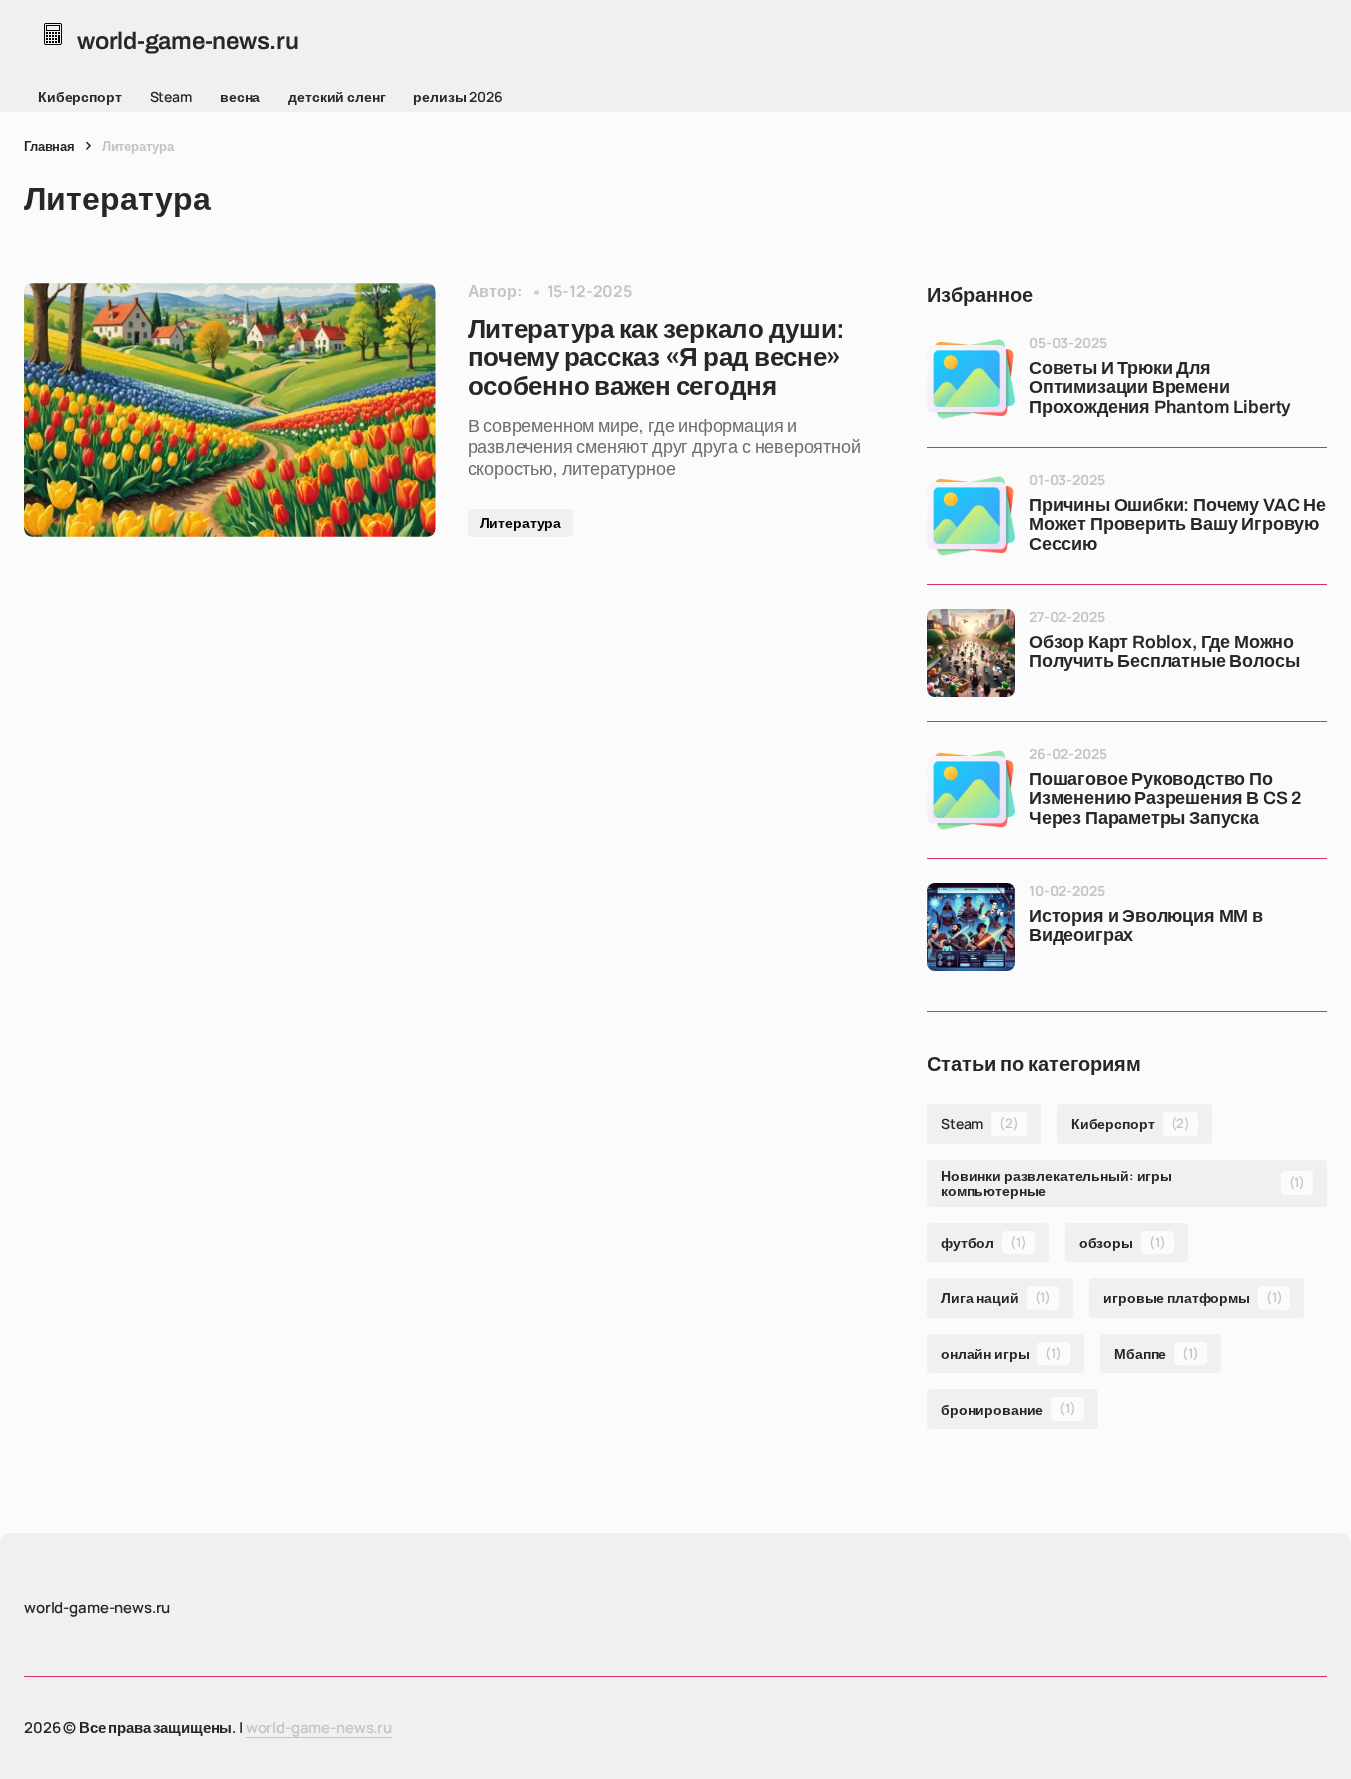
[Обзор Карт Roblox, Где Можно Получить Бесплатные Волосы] (971, 653)
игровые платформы (1192, 1297)
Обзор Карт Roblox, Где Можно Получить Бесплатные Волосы (1164, 652)
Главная (49, 146)
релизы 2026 (457, 96)
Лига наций (996, 1297)
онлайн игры (1001, 1353)
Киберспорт (80, 96)
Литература (521, 522)
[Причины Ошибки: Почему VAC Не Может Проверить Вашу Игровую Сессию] (971, 516)
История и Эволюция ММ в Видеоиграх (1146, 926)
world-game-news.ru (319, 1727)
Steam (171, 96)
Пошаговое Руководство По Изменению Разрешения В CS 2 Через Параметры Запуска (1165, 799)
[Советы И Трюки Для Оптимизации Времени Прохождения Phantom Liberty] (971, 379)
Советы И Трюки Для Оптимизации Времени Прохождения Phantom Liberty (1160, 388)
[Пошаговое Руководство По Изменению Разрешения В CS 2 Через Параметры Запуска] (971, 790)
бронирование (1008, 1408)
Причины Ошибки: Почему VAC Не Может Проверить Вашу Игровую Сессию (1177, 525)
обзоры (1122, 1242)
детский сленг (336, 96)
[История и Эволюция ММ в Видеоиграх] (971, 927)
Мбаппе (1156, 1353)
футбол (984, 1242)
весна (240, 96)
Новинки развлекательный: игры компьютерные (1123, 1183)
